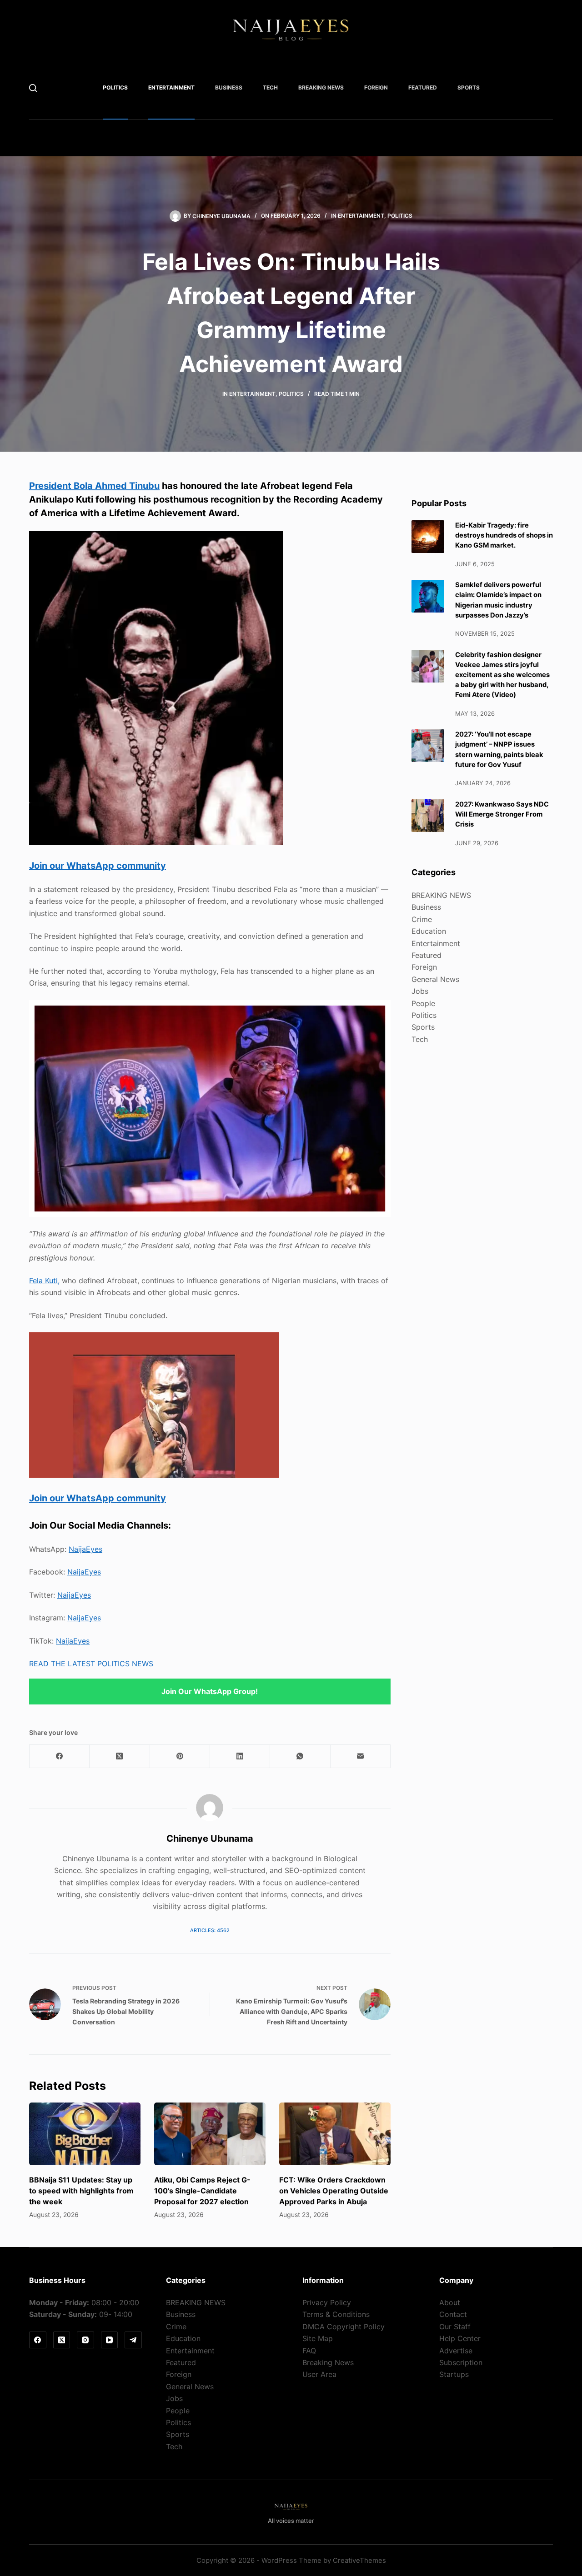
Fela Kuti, (44, 1281)
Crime (422, 919)
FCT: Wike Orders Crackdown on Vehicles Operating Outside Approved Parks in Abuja (334, 2191)
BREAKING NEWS (321, 87)
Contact (453, 2314)
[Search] (33, 88)
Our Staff (455, 2327)
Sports (469, 87)
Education (429, 931)
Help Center (460, 2338)
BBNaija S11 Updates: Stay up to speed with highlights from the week (81, 2191)
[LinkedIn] (240, 1756)
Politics (115, 87)
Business (229, 87)
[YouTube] (110, 2340)
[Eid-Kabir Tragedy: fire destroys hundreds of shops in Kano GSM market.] (428, 537)
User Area (319, 2374)
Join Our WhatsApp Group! (210, 1691)
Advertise (456, 2351)
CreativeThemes (359, 2560)
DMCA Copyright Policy (344, 2327)
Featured (423, 87)
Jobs (420, 991)
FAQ (309, 2351)
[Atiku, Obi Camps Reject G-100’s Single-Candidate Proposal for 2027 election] (210, 2134)
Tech (270, 87)
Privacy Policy (327, 2302)
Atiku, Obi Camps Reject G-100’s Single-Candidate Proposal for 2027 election (202, 2191)
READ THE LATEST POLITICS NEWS (91, 1664)
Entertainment (171, 87)
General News (435, 979)
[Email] (361, 1756)
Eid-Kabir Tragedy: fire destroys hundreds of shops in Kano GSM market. (504, 535)
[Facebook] (60, 1756)
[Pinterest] (180, 1756)
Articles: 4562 (210, 1930)
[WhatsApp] (300, 1756)
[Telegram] (133, 2340)
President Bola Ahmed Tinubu (94, 486)
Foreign (376, 87)
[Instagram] (85, 2340)
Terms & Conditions (336, 2314)
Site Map (318, 2338)
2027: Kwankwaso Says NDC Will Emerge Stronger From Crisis (502, 814)
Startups (454, 2374)
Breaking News (328, 2362)
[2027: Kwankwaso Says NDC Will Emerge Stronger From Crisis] (428, 816)
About (450, 2302)
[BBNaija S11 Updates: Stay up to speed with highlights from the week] (85, 2134)
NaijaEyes (85, 1549)
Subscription (461, 2362)
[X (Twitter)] (120, 1756)
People (423, 1003)
